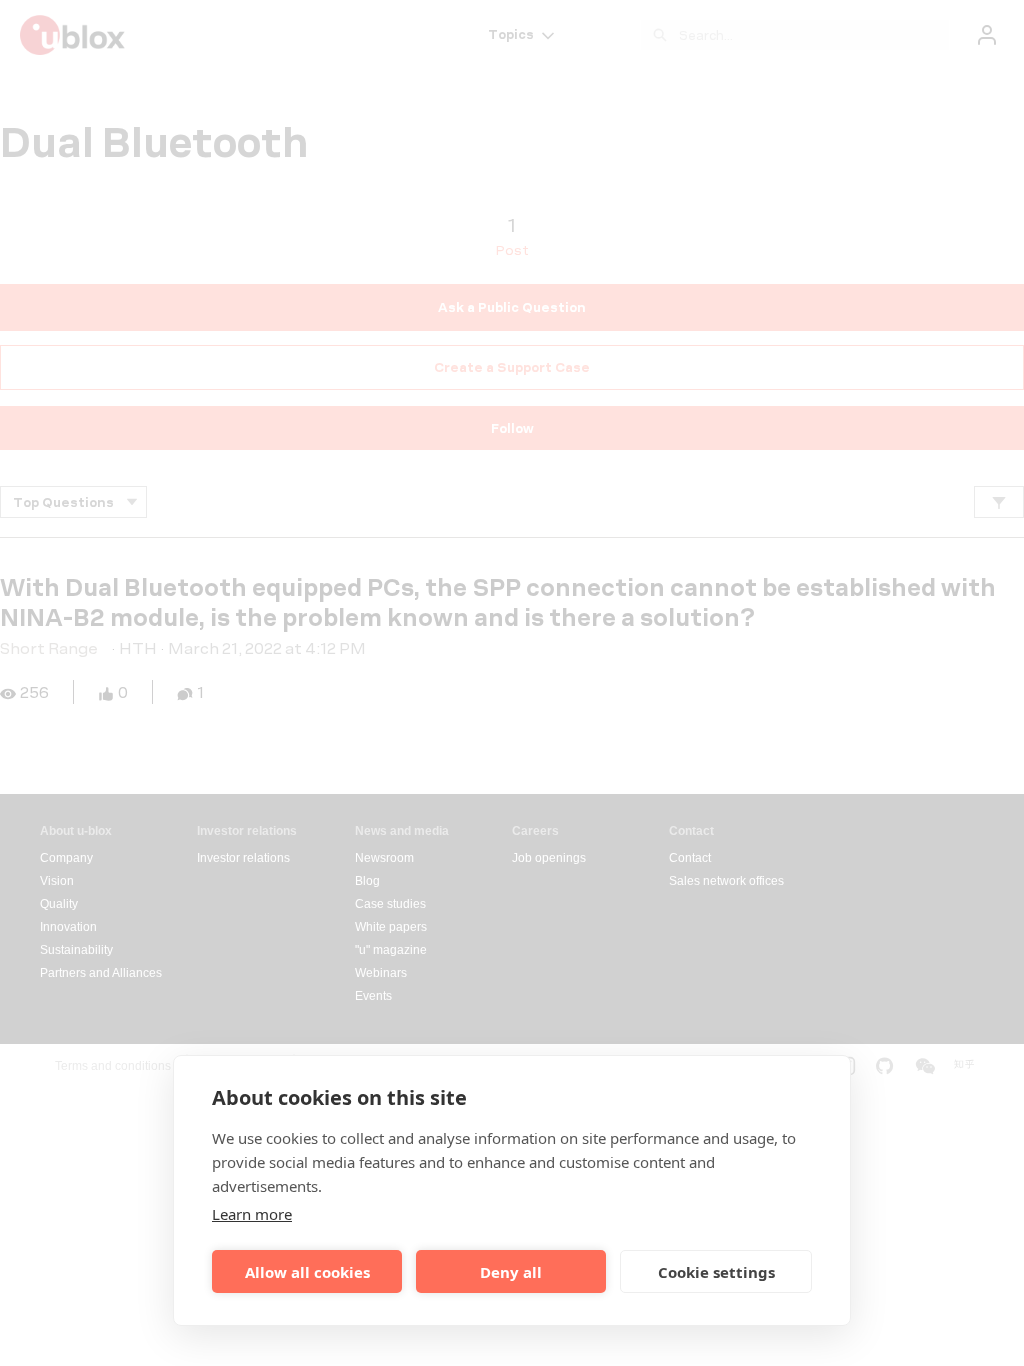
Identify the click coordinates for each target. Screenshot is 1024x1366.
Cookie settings (716, 1272)
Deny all (511, 1272)
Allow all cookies (307, 1272)
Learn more (252, 1214)
